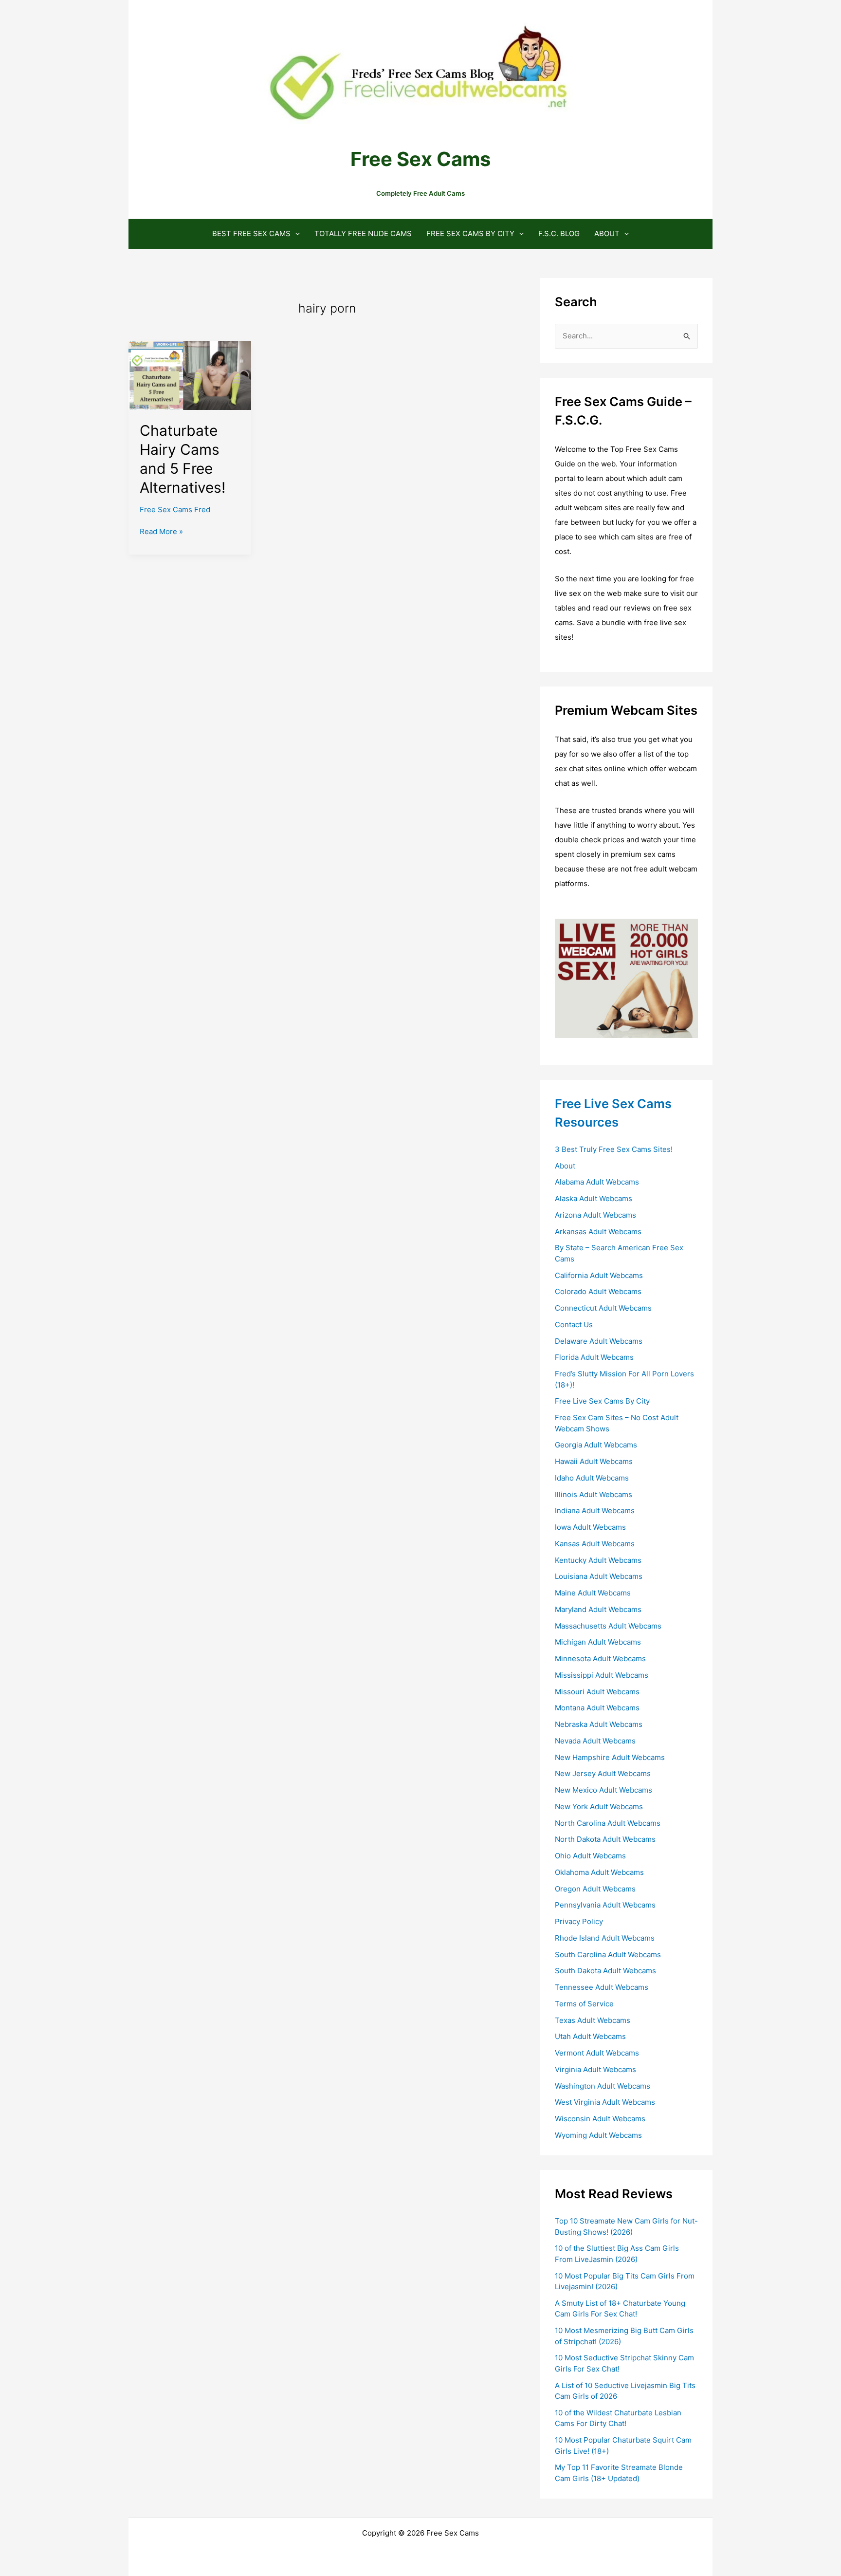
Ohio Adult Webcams (590, 1856)
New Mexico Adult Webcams (603, 1790)
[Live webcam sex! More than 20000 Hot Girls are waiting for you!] (626, 977)
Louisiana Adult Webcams (599, 1576)
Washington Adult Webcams (603, 2086)
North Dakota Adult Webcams (605, 1839)
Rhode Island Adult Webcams (605, 1938)
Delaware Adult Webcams (599, 1341)
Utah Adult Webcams (590, 2036)
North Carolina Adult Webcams (608, 1823)
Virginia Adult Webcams (595, 2069)
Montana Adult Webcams (597, 1708)
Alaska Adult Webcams (594, 1198)
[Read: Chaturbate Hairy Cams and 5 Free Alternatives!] (190, 375)
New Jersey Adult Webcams (603, 1773)
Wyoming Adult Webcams (598, 2135)
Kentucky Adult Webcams (598, 1560)
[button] (295, 233)
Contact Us (574, 1325)
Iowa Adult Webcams (590, 1527)
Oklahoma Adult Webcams (599, 1872)
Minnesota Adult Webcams (600, 1659)
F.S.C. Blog (559, 233)
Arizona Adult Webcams (595, 1215)
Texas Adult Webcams (593, 2020)
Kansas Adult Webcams (595, 1544)
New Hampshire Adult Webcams (610, 1757)
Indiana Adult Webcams (595, 1510)
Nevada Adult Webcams (595, 1741)
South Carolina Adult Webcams (608, 1955)
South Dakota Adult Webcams (605, 1971)
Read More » (161, 532)
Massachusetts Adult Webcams (608, 1626)
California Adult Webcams (599, 1275)
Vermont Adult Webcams (597, 2053)
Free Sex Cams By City (470, 233)
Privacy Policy (579, 1921)
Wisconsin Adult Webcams (600, 2119)
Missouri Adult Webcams (597, 1692)
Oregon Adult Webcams (595, 1889)
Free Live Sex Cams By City (602, 1401)
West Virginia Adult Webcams (605, 2102)
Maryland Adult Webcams (598, 1609)
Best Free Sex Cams (251, 233)
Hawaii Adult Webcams (594, 1461)
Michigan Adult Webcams (598, 1642)
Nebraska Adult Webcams (599, 1724)
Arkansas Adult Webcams (598, 1232)
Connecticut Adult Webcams (603, 1308)
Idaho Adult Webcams (592, 1478)
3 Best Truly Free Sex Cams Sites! (614, 1149)
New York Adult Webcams (599, 1807)
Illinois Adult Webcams (594, 1494)
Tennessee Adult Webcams (602, 1987)
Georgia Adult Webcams (596, 1445)
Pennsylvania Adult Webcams (605, 1905)
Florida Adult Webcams (594, 1357)
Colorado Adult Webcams (598, 1291)
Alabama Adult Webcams (597, 1182)
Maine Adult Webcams (593, 1593)
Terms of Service (584, 2004)
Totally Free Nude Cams (363, 233)
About (607, 233)
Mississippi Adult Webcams (602, 1675)
